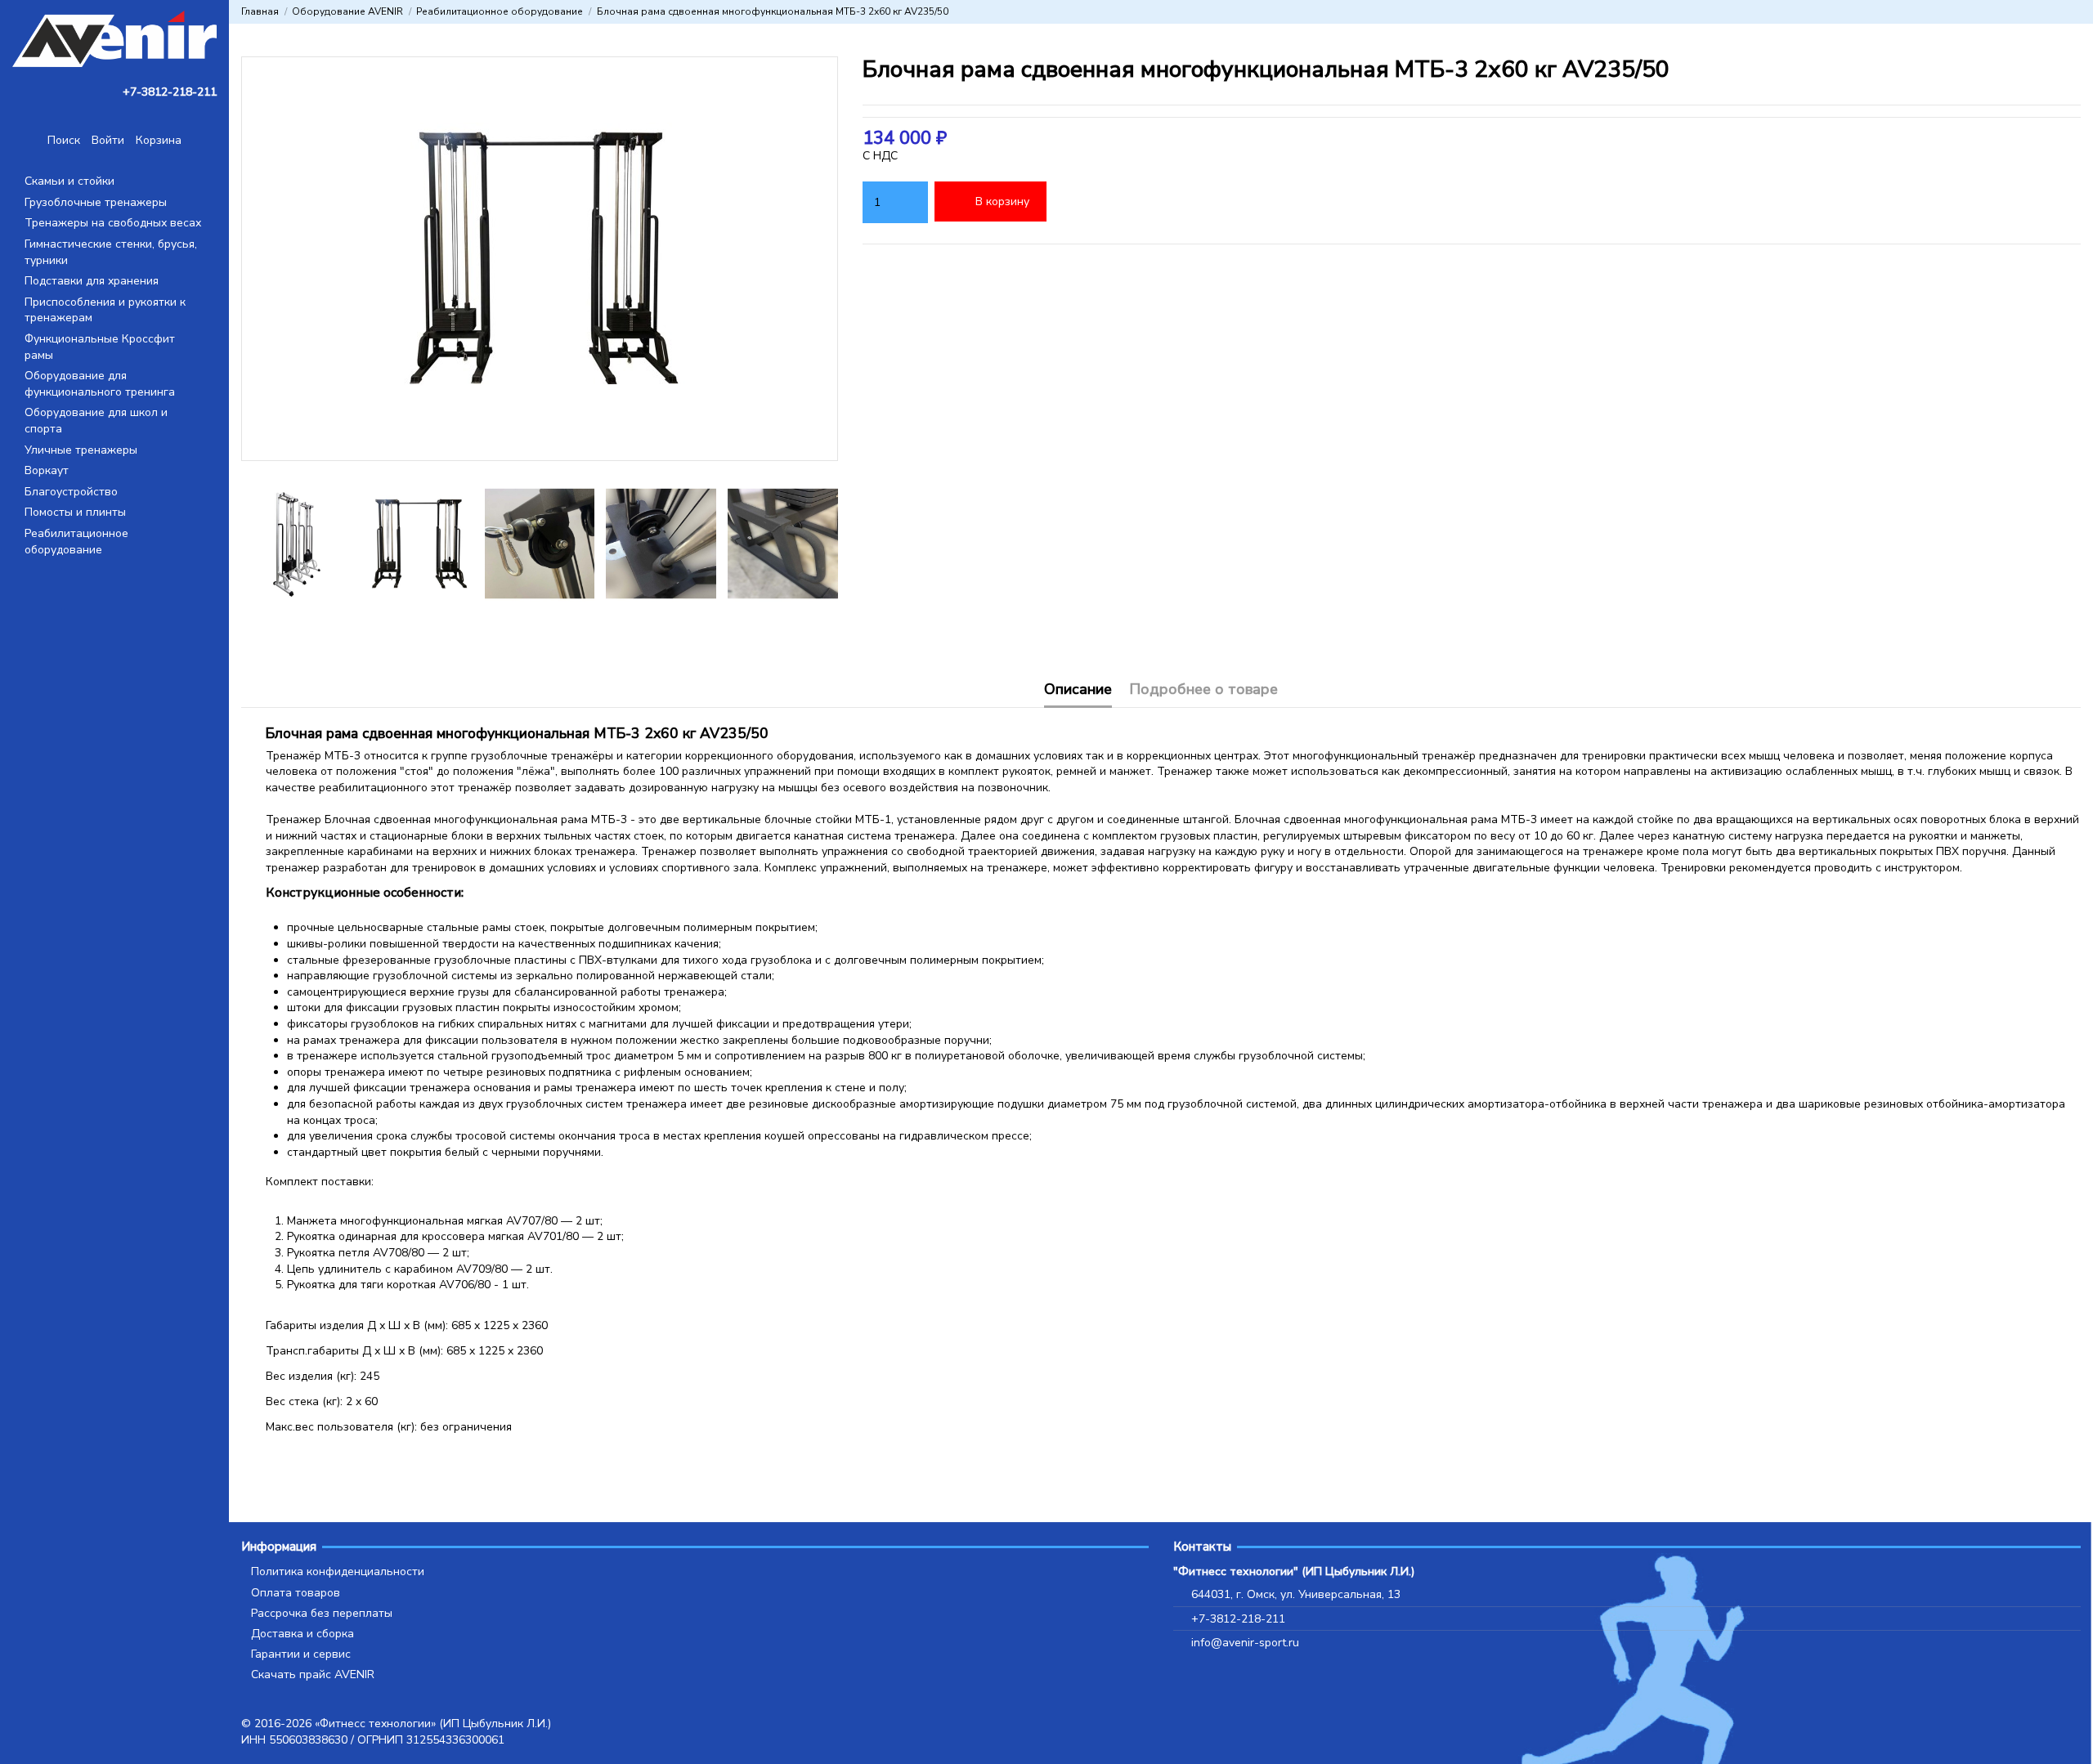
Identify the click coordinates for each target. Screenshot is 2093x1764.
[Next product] (2074, 11)
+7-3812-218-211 (1238, 1619)
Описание (1078, 690)
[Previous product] (2059, 11)
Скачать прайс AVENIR (313, 1674)
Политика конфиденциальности (338, 1571)
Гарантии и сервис (301, 1654)
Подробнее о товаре (1203, 690)
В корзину (1002, 201)
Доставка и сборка (303, 1634)
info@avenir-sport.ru (1245, 1643)
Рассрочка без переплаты (322, 1613)
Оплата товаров (296, 1593)
